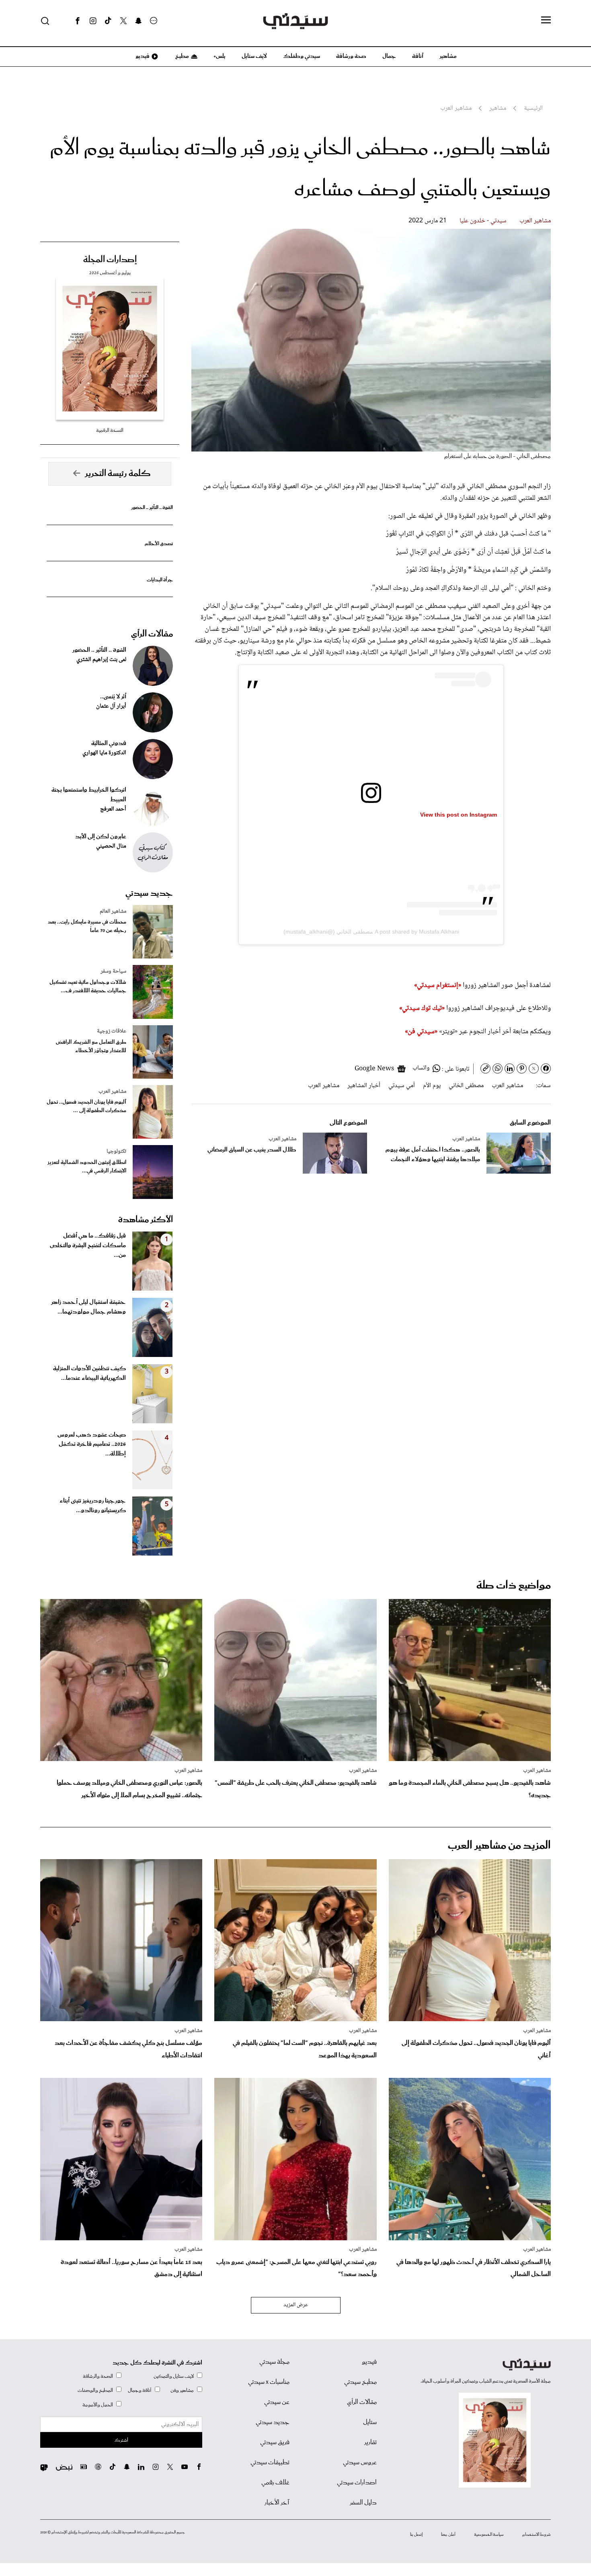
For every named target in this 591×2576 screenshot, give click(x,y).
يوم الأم (432, 1086)
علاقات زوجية (112, 1031)
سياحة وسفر (113, 971)
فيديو (142, 56)
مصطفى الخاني (466, 1086)
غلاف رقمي (275, 2483)
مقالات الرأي (152, 634)
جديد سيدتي (149, 893)
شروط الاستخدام (537, 2535)
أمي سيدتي (402, 1086)
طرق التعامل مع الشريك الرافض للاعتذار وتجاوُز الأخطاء (91, 1047)
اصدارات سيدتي (357, 2483)
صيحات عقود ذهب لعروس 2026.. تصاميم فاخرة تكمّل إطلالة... (92, 1445)
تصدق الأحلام (159, 544)
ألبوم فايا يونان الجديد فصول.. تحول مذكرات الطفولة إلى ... (86, 1106)
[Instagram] (93, 21)
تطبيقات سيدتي (270, 2463)
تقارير (370, 2443)
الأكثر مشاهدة (146, 1220)
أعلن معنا (448, 2535)
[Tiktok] (108, 21)
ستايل (370, 2422)
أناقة (418, 56)
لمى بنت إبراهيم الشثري (101, 660)
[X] (123, 21)
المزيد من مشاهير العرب (499, 1846)
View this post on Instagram (459, 815)
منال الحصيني (111, 846)
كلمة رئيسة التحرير (118, 474)
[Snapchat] (139, 21)
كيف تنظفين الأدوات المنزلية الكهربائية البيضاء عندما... (89, 1373)
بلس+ (220, 56)
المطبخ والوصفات (95, 2390)
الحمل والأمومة (98, 2405)
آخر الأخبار (277, 2503)
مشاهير (448, 56)
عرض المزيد (296, 2305)
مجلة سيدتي (274, 2362)
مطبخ (182, 56)
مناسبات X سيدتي (269, 2382)
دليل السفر (363, 2503)
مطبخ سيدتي (360, 2382)
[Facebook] (78, 21)
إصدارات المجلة (110, 260)
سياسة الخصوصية (489, 2535)
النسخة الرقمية (110, 430)
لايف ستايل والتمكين (174, 2376)
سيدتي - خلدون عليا (483, 221)
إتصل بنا (416, 2535)
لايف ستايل (254, 56)
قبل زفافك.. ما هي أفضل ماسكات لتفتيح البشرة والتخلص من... (88, 1246)
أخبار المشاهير (364, 1086)
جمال (389, 56)
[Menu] (546, 21)
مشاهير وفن (182, 2390)
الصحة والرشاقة (98, 2376)
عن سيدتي (277, 2402)
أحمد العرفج (113, 809)
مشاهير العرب (535, 221)
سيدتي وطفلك (302, 56)
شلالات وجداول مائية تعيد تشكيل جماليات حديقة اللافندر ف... (88, 987)
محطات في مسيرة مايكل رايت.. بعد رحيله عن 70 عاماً (87, 926)
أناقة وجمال (140, 2390)
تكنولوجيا (116, 1152)
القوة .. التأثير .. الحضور (152, 508)
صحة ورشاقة (351, 56)
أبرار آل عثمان (111, 706)
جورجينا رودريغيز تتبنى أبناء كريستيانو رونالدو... (93, 1506)
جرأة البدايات (160, 580)
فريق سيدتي (275, 2443)
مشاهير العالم (113, 911)
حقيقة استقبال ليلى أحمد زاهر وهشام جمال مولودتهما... (88, 1307)
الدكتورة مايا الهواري (104, 753)
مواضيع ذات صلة (514, 1586)
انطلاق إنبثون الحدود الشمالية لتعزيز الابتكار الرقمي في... (87, 1167)
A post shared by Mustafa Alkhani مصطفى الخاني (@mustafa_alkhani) (371, 932)
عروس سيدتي (360, 2463)
